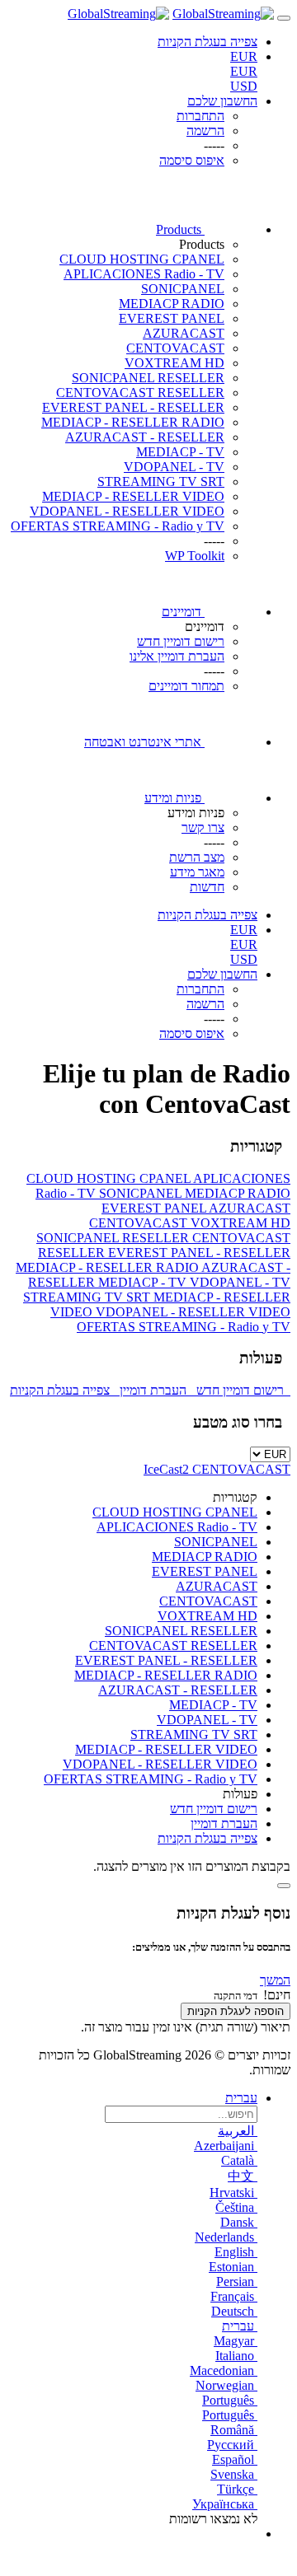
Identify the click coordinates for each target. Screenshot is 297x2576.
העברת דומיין (155, 1390)
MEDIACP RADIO (172, 304)
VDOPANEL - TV (174, 467)
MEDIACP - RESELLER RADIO (133, 422)
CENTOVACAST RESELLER (140, 393)
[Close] (284, 1886)
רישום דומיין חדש (242, 1390)
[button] (275, 1980)
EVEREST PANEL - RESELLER (133, 407)
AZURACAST (184, 333)
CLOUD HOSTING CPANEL (142, 259)
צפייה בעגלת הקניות (63, 1390)
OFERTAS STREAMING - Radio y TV (118, 526)
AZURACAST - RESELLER (145, 437)
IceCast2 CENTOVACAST (217, 1469)
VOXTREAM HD (174, 363)
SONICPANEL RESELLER (148, 378)
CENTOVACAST (175, 348)
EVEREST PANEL (172, 318)
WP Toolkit (195, 556)
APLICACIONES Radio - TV (144, 274)
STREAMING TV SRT (161, 482)
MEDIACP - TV (180, 452)
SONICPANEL (183, 289)
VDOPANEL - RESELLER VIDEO (127, 511)
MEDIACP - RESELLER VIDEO (133, 496)
